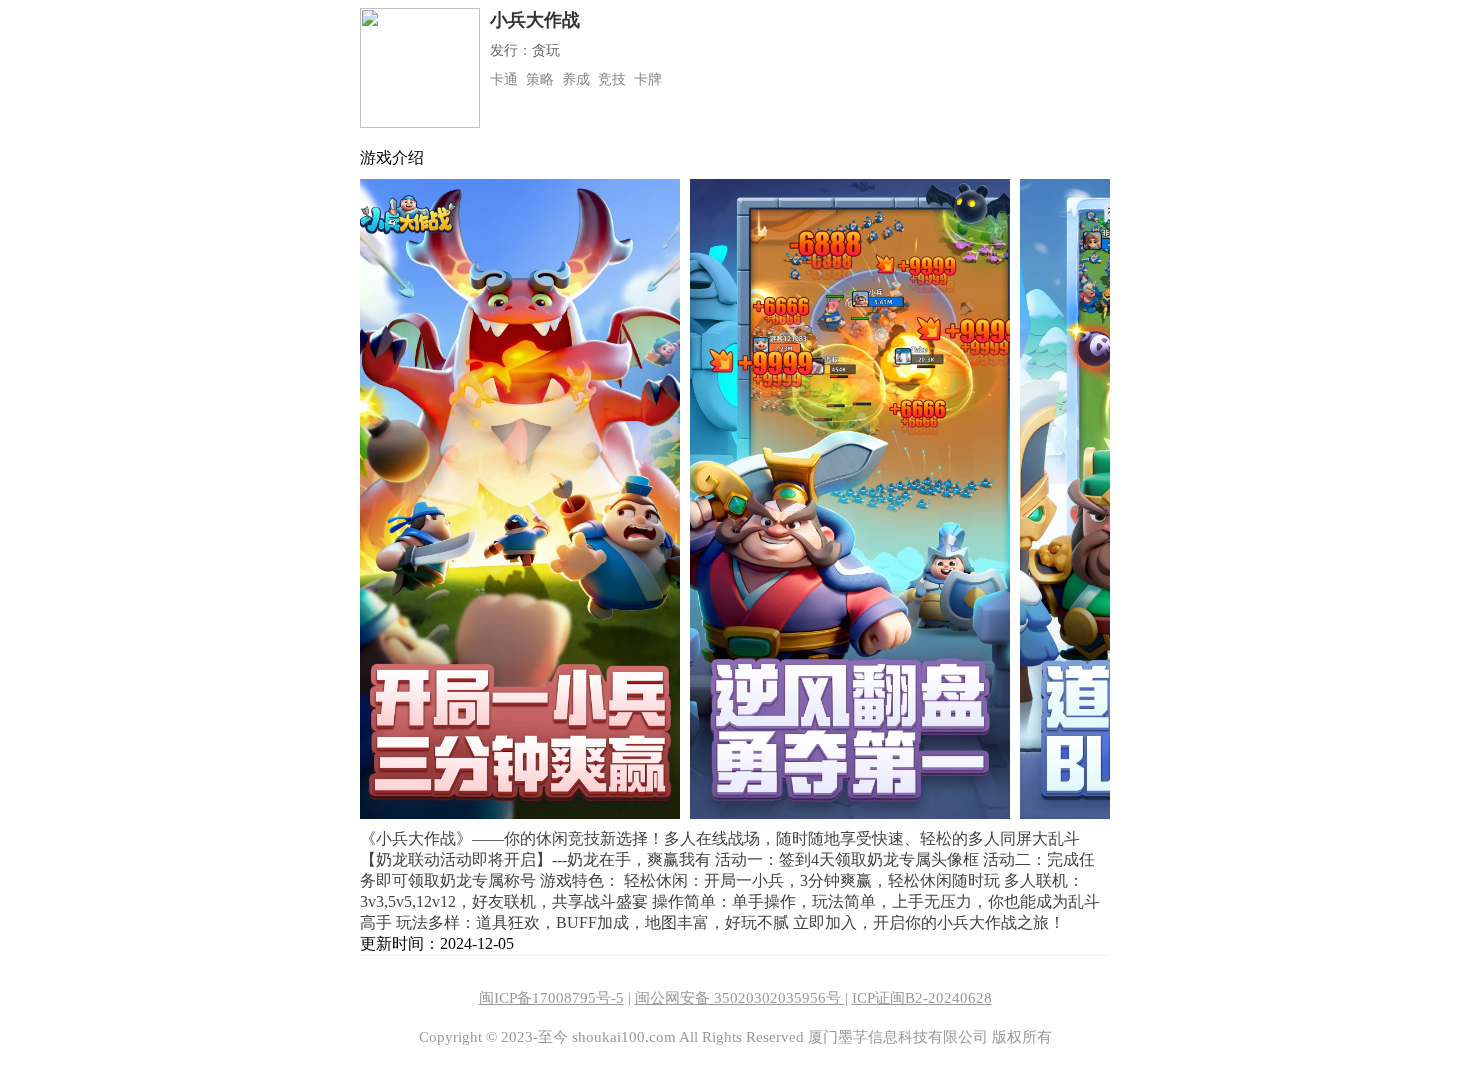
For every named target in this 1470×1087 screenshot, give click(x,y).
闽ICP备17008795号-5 (551, 998)
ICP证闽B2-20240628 (922, 998)
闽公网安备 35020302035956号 (740, 998)
